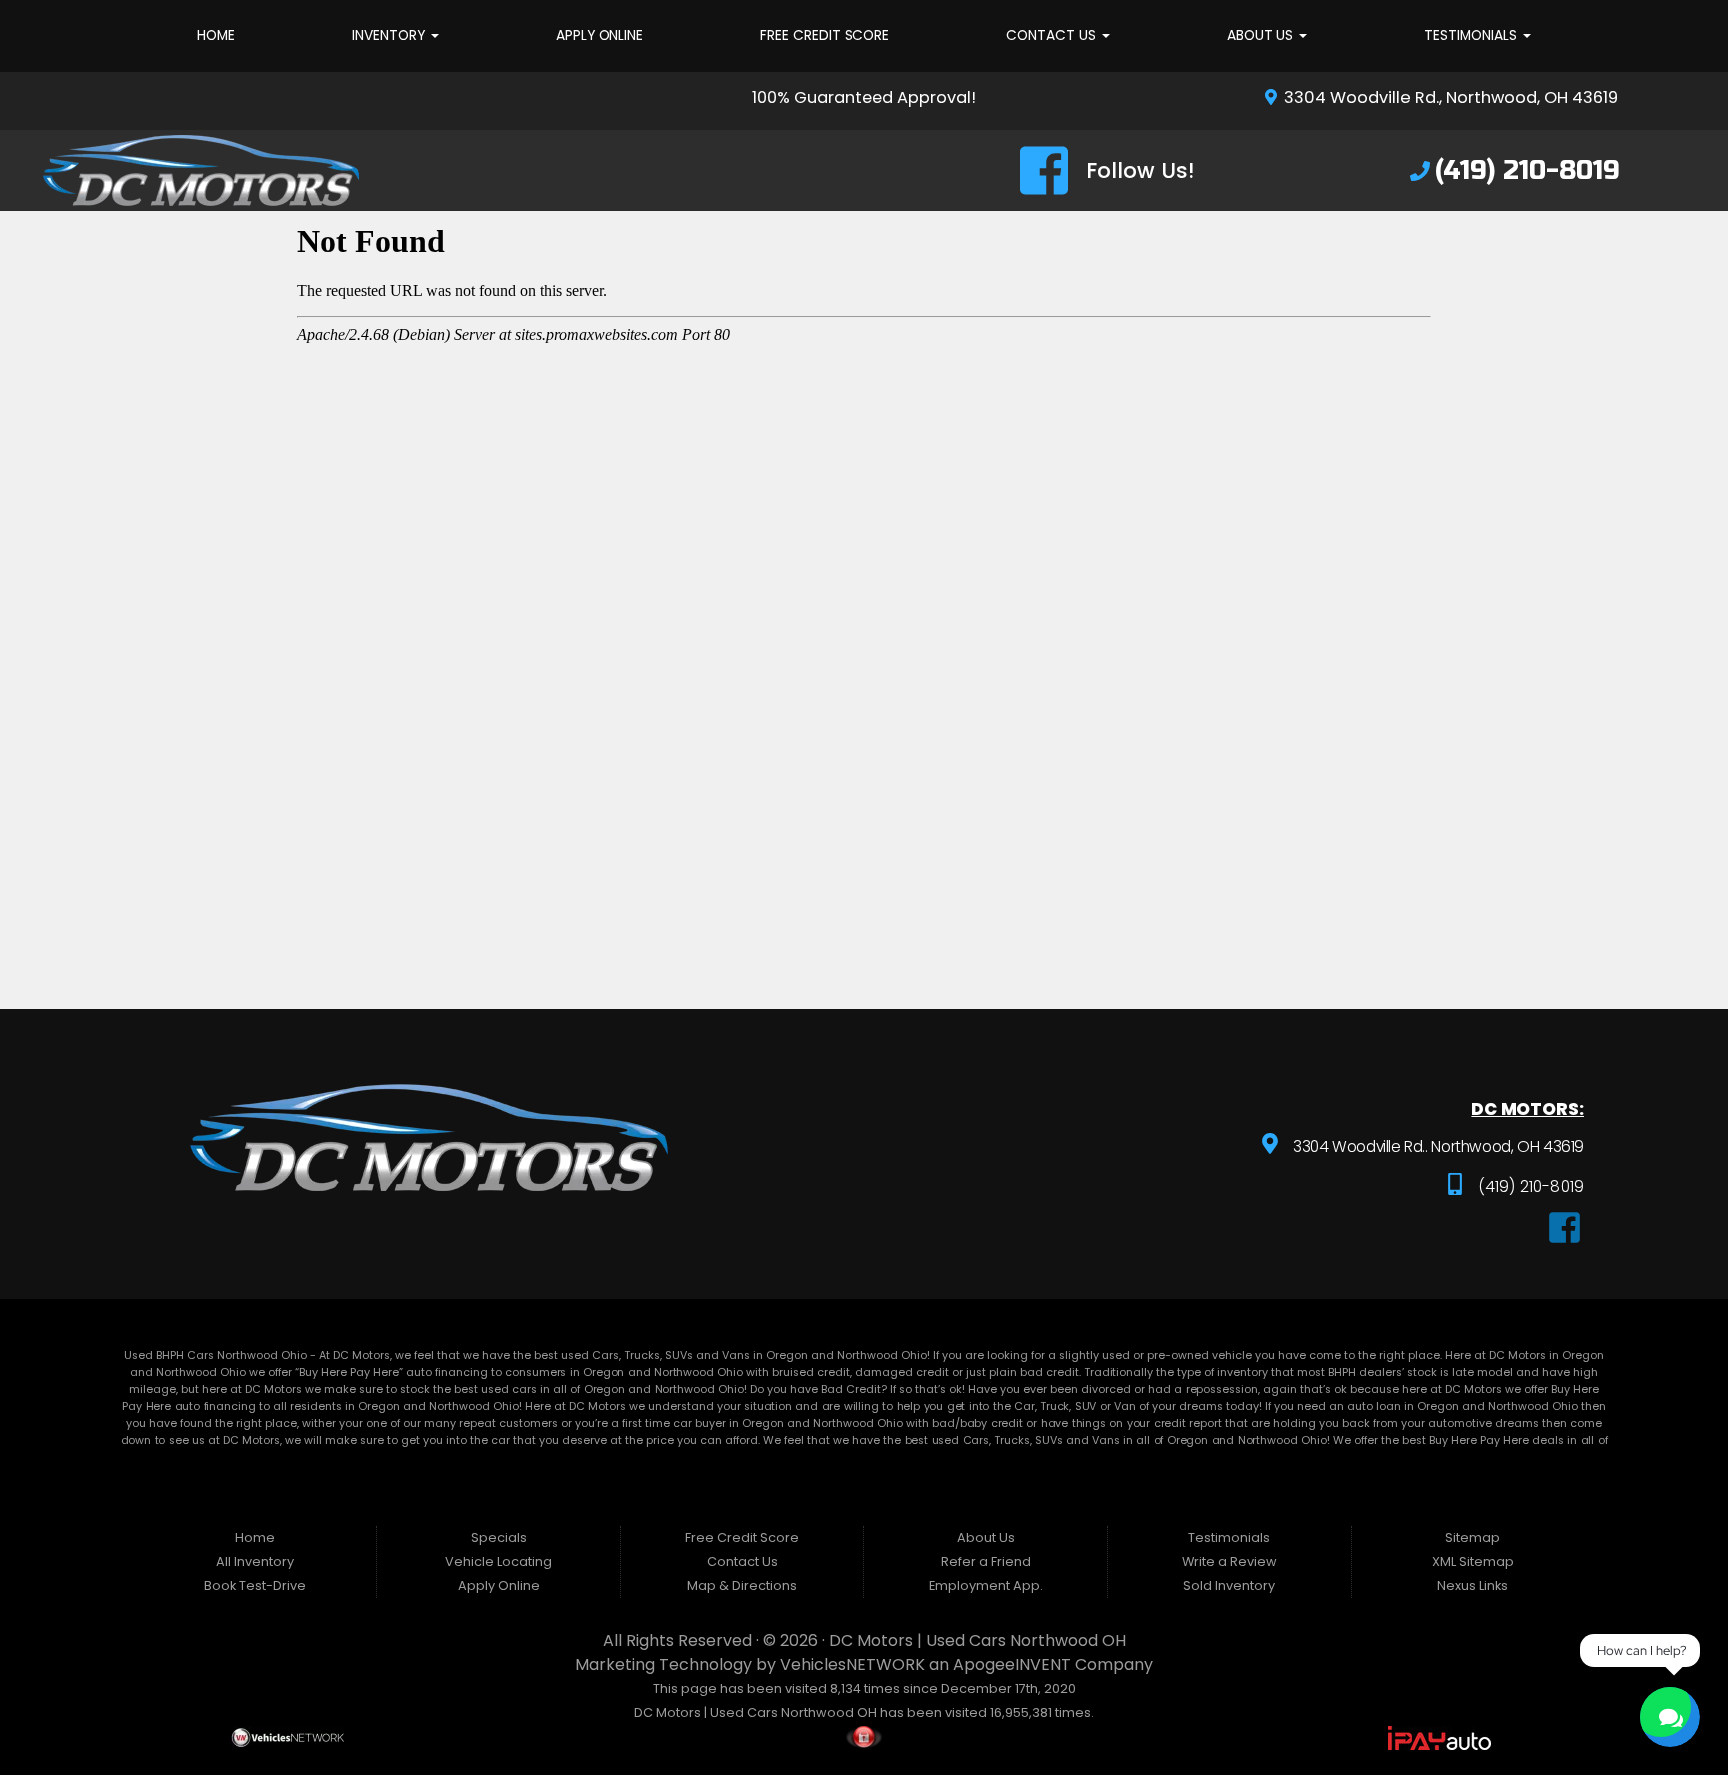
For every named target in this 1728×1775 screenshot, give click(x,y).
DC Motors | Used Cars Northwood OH (977, 1640)
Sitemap (1472, 1537)
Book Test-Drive (255, 1585)
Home (216, 35)
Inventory (390, 35)
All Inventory (255, 1561)
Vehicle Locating (498, 1561)
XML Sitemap (1473, 1561)
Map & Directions (742, 1585)
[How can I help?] (1670, 1717)
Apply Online (599, 35)
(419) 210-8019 (1529, 1186)
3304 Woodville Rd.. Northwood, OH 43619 (1436, 1146)
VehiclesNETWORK (852, 1664)
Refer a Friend (986, 1561)
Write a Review (1229, 1561)
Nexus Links (1472, 1585)
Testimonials (1472, 35)
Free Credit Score (824, 35)
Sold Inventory (1229, 1585)
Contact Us (1052, 35)
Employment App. (986, 1585)
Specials (499, 1537)
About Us (1262, 35)
